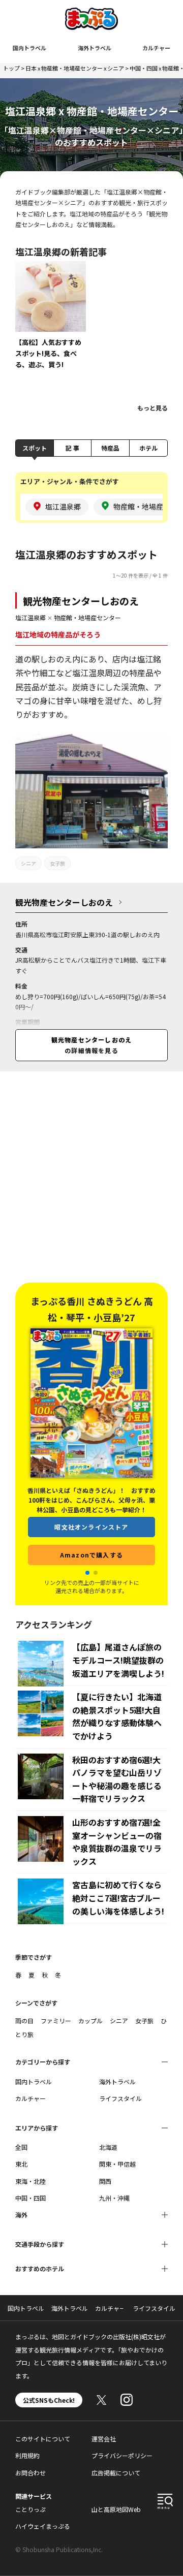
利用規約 (27, 2455)
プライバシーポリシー (122, 2455)
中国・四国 (30, 2198)
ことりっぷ (30, 2509)
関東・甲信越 (117, 2164)
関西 (105, 2181)
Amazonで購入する (91, 1538)
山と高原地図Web (116, 2509)
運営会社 (104, 2439)
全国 (21, 2147)
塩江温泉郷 (30, 617)
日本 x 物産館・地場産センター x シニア (75, 68)
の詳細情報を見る (91, 1045)
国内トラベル (29, 48)
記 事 (72, 448)
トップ (11, 68)
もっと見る (152, 408)
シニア (28, 863)
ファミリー (56, 2021)
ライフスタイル (120, 2098)
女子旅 (57, 863)
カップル (90, 2021)
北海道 (108, 2147)
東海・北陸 (30, 2181)
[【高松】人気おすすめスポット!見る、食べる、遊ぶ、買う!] (51, 322)
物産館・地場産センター (87, 617)
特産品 (110, 448)
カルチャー (156, 48)
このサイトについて (43, 2439)
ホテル (148, 448)
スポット (35, 448)
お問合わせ (30, 2473)
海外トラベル (95, 48)
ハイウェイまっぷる (43, 2526)
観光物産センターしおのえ (81, 601)
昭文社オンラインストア (91, 1510)
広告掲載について (116, 2473)
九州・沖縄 (114, 2198)
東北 (21, 2164)
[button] (87, 1573)
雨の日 (24, 2021)
